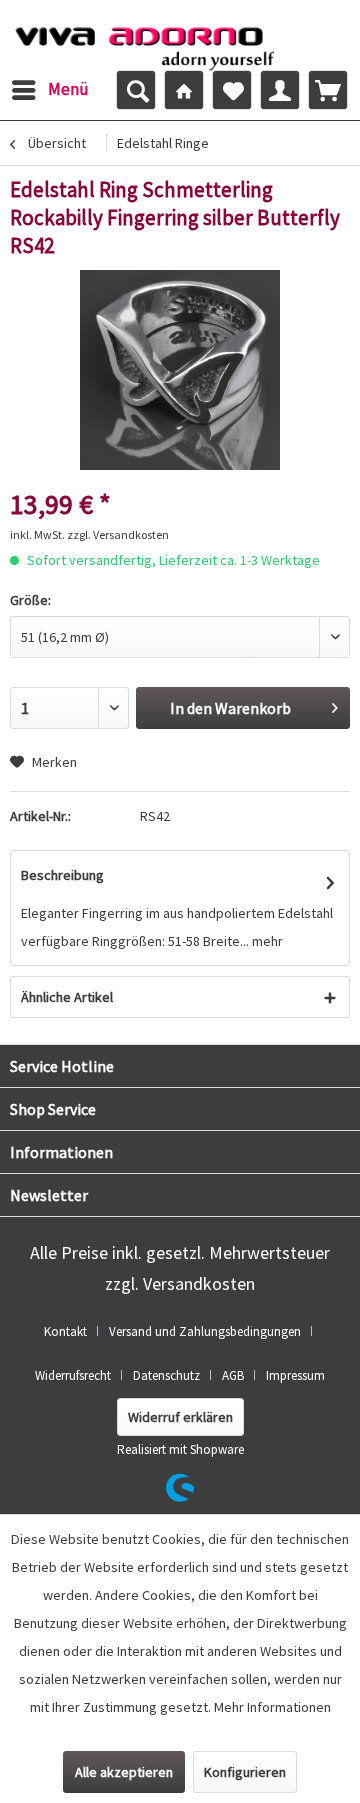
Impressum (295, 1375)
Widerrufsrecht (73, 1375)
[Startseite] (184, 90)
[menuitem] (49, 90)
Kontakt (65, 1331)
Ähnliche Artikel (67, 997)
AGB (233, 1375)
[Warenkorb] (328, 90)
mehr (266, 941)
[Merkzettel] (232, 90)
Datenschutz (166, 1375)
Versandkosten (199, 1283)
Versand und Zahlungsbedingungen (205, 1331)
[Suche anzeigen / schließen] (136, 90)
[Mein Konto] (280, 90)
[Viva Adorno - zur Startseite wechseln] (144, 43)
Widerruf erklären (180, 1417)
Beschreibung (62, 875)
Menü (68, 89)
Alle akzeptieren (124, 1772)
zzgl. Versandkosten (118, 534)
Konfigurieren (245, 1772)
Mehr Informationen (272, 1707)
